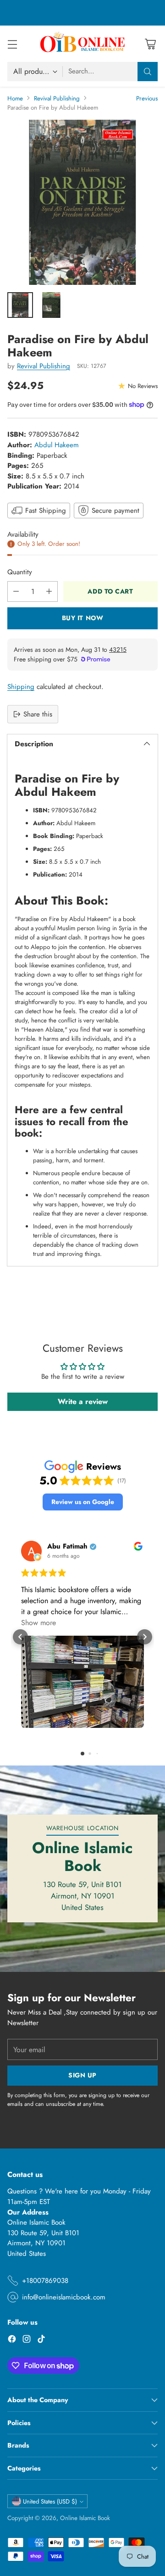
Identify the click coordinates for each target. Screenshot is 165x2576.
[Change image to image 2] (51, 305)
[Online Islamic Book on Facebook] (12, 2340)
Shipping (21, 687)
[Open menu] (12, 44)
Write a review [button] (83, 1402)
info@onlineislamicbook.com (64, 2297)
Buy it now (83, 618)
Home (15, 98)
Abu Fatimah (67, 1546)
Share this (38, 714)
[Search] (148, 72)
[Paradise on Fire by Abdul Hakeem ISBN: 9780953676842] (82, 202)
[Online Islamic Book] (82, 44)
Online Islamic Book (85, 2518)
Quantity (20, 572)
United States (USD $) (50, 2501)
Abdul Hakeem (57, 445)
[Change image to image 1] (20, 305)
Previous (147, 98)
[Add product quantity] (49, 591)
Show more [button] (38, 1623)
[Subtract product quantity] (16, 591)
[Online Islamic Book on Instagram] (27, 2340)
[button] (83, 1502)
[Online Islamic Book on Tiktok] (41, 2340)
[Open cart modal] (150, 44)
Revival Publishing (57, 98)
